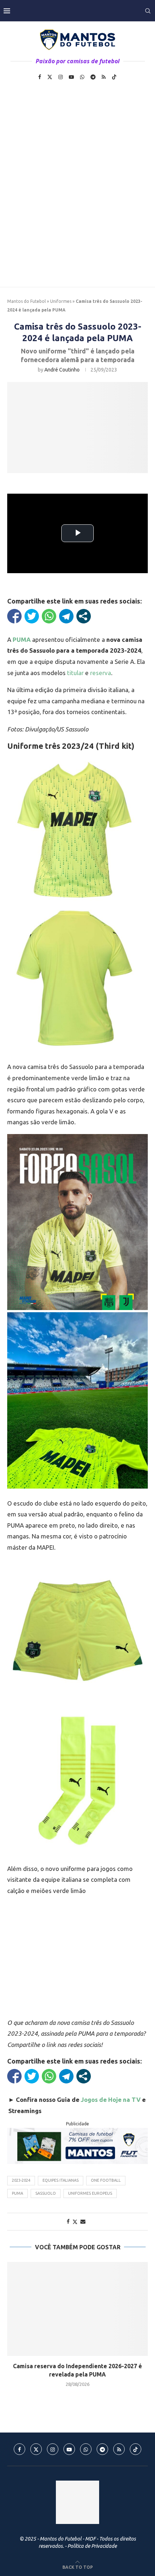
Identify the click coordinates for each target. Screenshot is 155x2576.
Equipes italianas (61, 2180)
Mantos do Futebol (26, 301)
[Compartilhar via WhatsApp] (49, 616)
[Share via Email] (83, 2221)
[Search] (148, 11)
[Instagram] (61, 77)
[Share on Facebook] (68, 2221)
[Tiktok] (114, 77)
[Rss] (104, 77)
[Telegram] (93, 77)
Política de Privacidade (92, 2546)
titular (75, 673)
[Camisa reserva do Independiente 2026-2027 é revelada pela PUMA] (77, 2309)
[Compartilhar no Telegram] (66, 616)
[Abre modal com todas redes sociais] (84, 616)
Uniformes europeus (90, 2193)
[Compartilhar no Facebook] (14, 616)
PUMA (17, 2193)
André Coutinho (62, 370)
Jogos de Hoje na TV (111, 2100)
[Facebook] (40, 77)
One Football (106, 2180)
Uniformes (61, 301)
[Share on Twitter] (75, 2222)
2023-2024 (21, 2180)
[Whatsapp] (82, 77)
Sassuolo (46, 2193)
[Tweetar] (32, 616)
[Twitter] (50, 77)
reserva (101, 673)
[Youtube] (71, 77)
